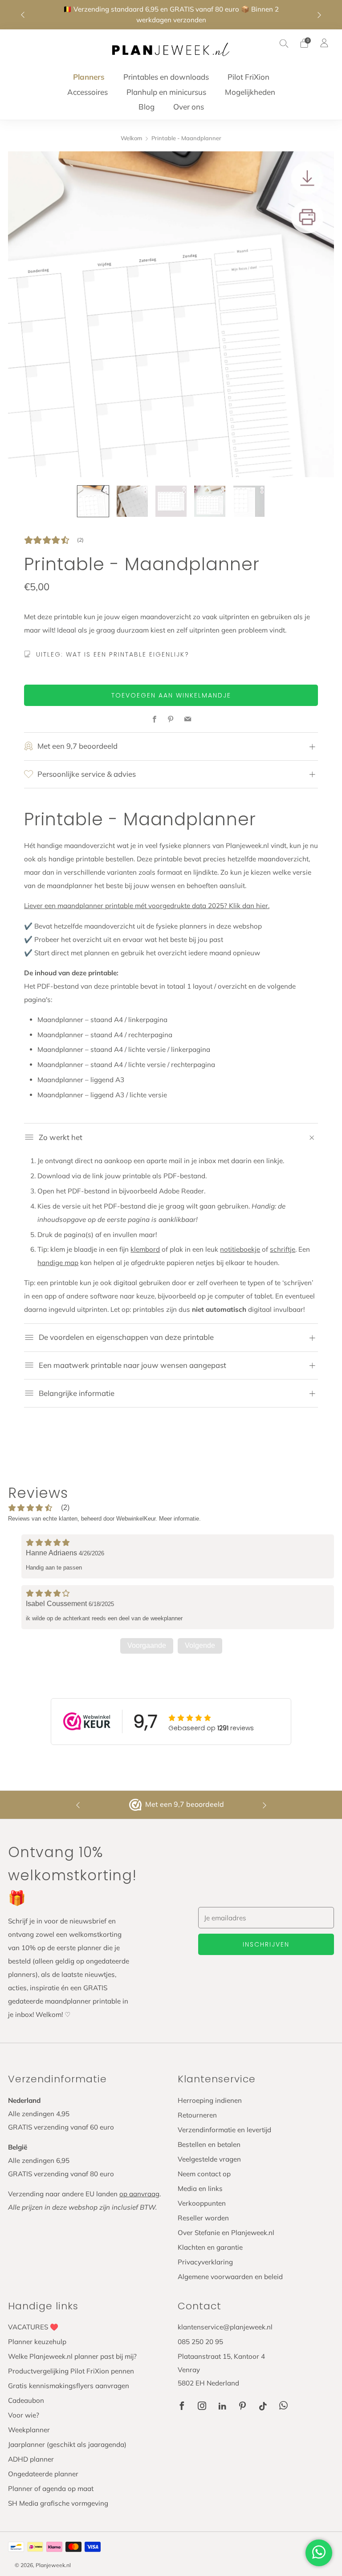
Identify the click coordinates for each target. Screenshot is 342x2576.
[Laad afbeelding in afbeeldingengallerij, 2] (132, 501)
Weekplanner (29, 2430)
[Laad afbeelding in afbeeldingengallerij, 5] (249, 501)
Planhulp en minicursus (166, 92)
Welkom (131, 138)
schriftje (283, 1249)
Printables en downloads (166, 77)
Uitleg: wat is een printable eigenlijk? (113, 654)
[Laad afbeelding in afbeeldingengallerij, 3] (171, 501)
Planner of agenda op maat (51, 2489)
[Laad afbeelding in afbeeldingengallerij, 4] (210, 501)
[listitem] (171, 15)
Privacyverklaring (205, 2262)
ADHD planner (31, 2459)
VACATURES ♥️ (33, 2327)
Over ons (189, 107)
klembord (145, 1249)
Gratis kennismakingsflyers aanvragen (69, 2386)
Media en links (200, 2189)
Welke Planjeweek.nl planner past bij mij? (72, 2356)
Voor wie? (24, 2415)
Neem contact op (204, 2174)
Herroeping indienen (210, 2100)
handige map (58, 1263)
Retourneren (197, 2115)
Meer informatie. (180, 1519)
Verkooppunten (202, 2203)
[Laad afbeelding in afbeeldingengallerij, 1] (93, 501)
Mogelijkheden (250, 92)
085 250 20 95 (200, 2342)
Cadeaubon (26, 2400)
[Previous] (23, 15)
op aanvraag (139, 2194)
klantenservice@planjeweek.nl (225, 2327)
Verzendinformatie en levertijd (224, 2130)
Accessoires (88, 92)
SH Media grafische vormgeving (58, 2503)
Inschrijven (266, 1944)
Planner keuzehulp (37, 2342)
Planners (89, 77)
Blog (147, 107)
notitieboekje (240, 1249)
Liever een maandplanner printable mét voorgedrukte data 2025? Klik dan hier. (147, 906)
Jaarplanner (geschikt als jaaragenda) (67, 2444)
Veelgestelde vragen (209, 2159)
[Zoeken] (284, 43)
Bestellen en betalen (209, 2144)
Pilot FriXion (248, 77)
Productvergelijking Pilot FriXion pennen (71, 2371)
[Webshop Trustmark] (136, 1805)
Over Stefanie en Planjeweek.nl (226, 2233)
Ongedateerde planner (43, 2474)
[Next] (319, 15)
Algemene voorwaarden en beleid (230, 2277)
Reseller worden (203, 2218)
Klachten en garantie (210, 2247)
